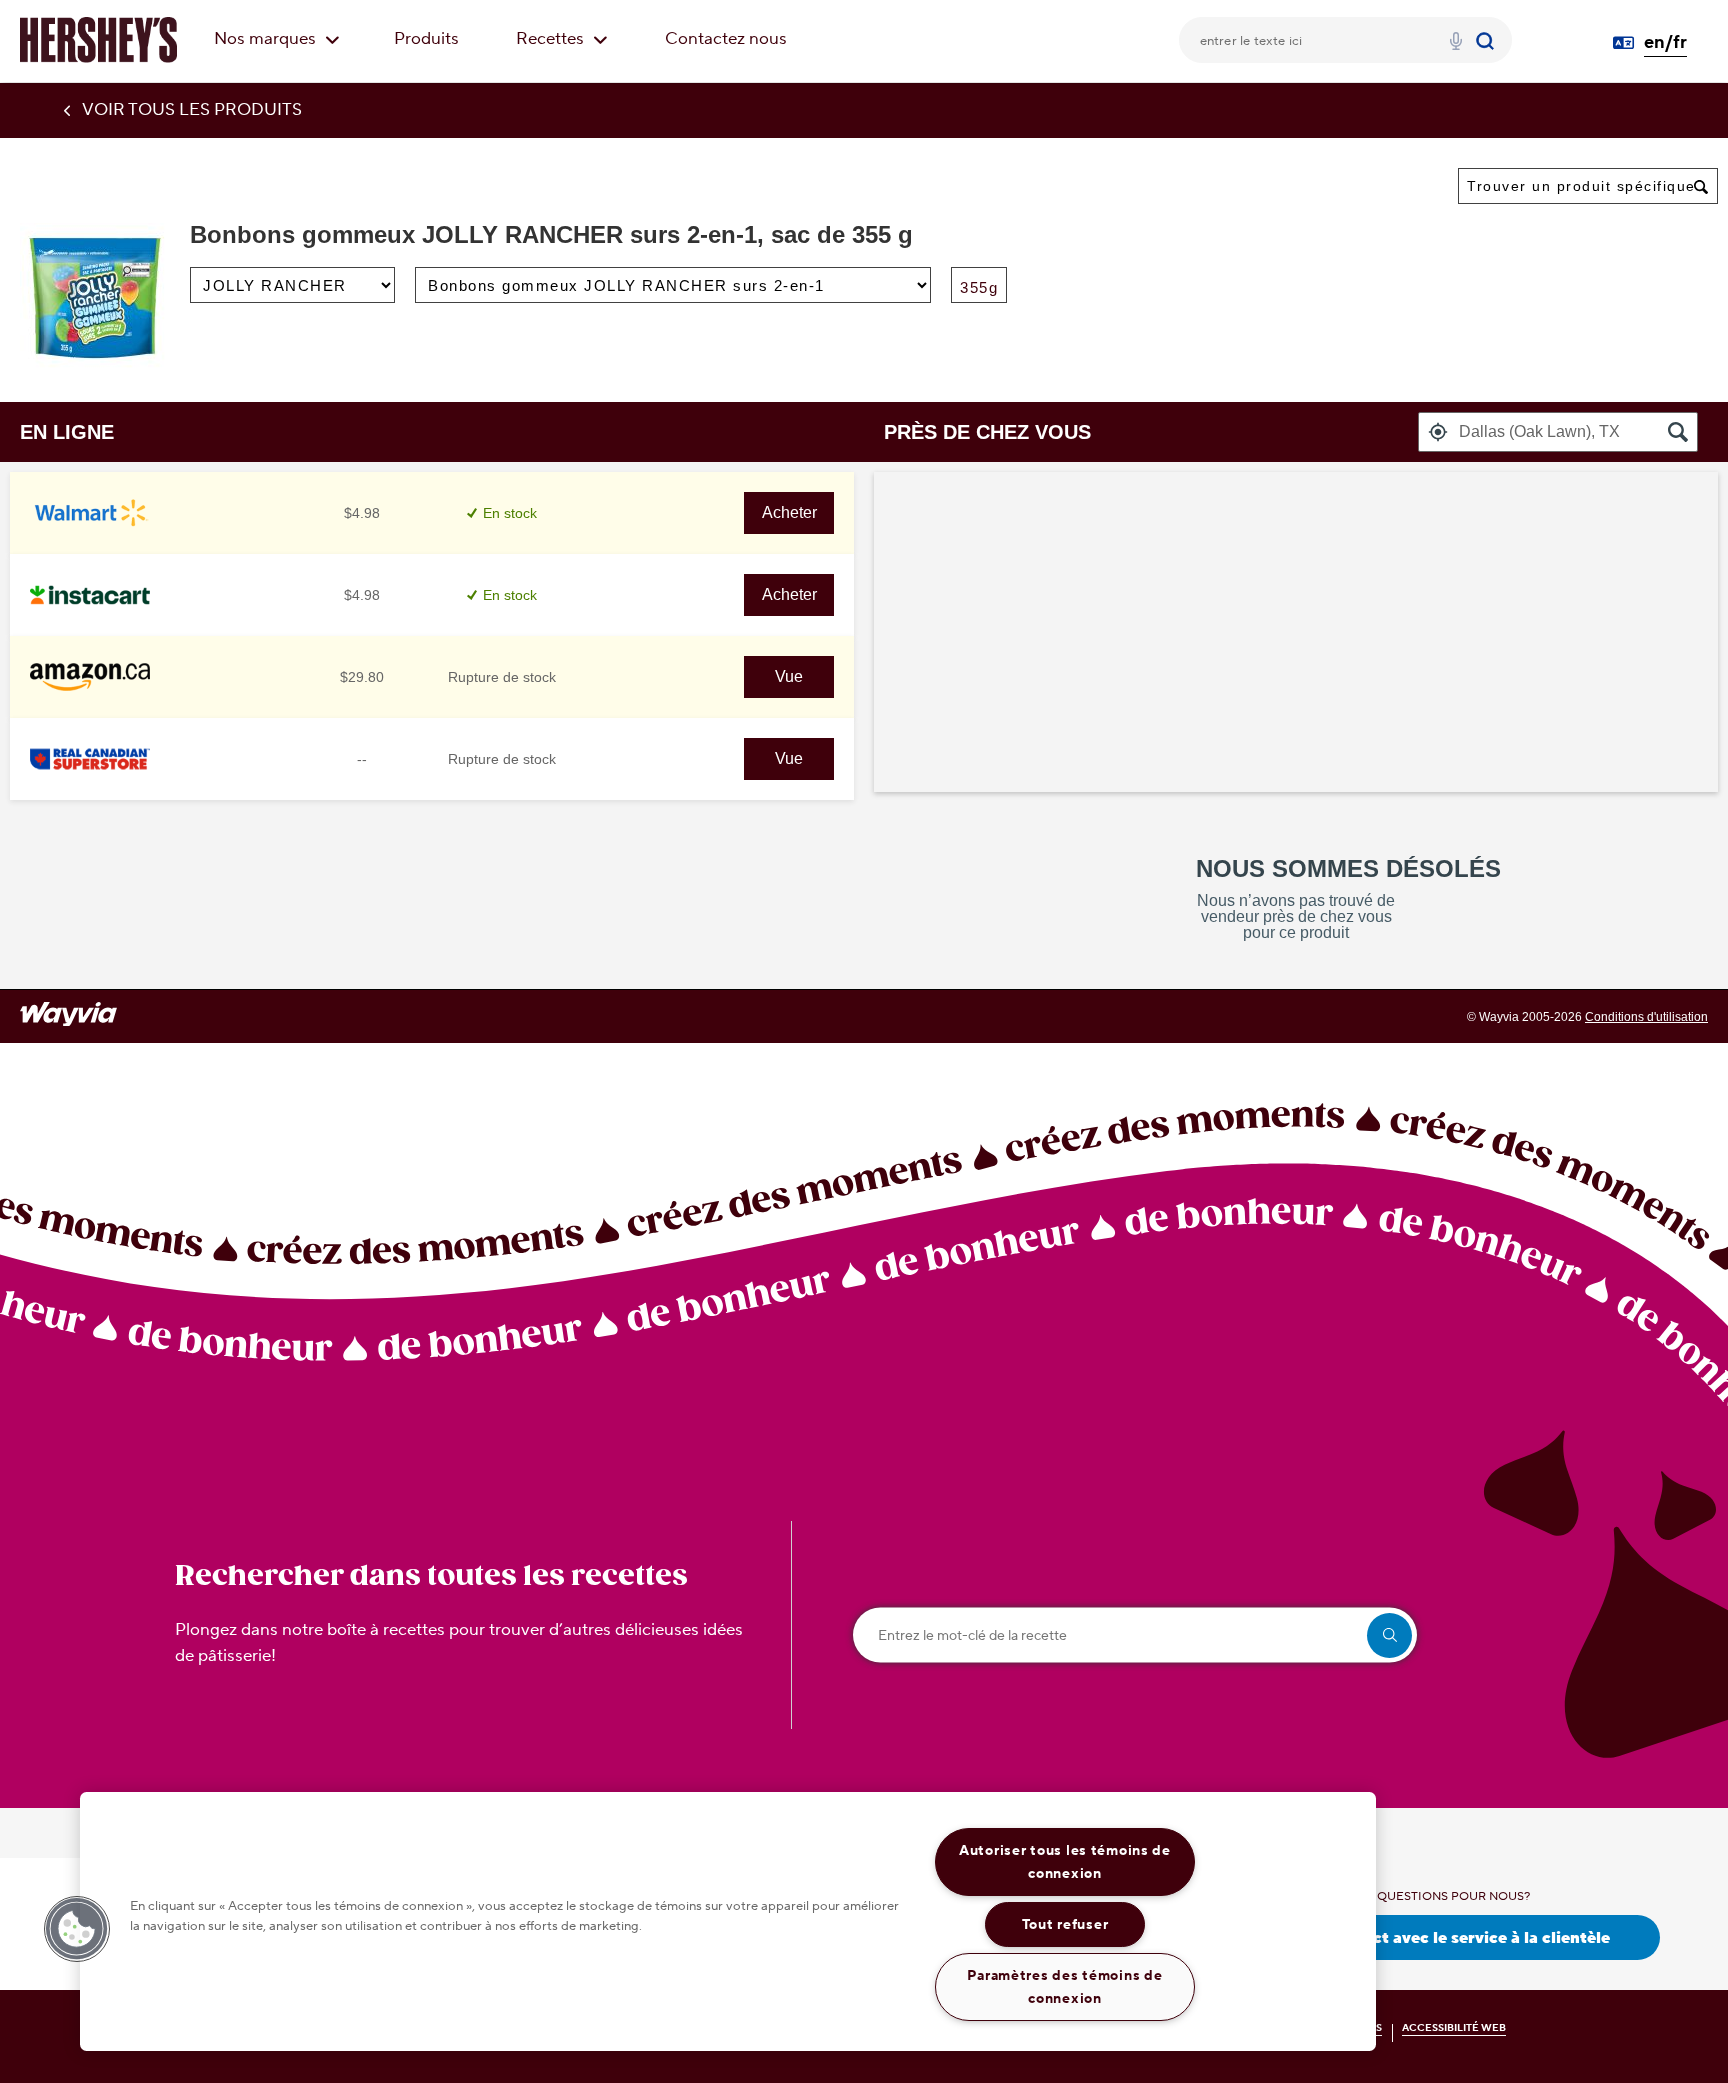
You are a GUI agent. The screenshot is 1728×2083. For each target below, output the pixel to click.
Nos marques (267, 39)
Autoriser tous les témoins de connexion (1065, 1862)
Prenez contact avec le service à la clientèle (1440, 1938)
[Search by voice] (1456, 44)
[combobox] (1588, 186)
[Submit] (1487, 40)
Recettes (552, 39)
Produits (426, 39)
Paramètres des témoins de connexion (1064, 1987)
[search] (1389, 1635)
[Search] (1487, 40)
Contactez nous (726, 39)
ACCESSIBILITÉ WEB (1454, 2027)
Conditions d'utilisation (1646, 1017)
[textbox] (1558, 432)
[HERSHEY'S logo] (98, 40)
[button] (1438, 432)
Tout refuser (1065, 1924)
